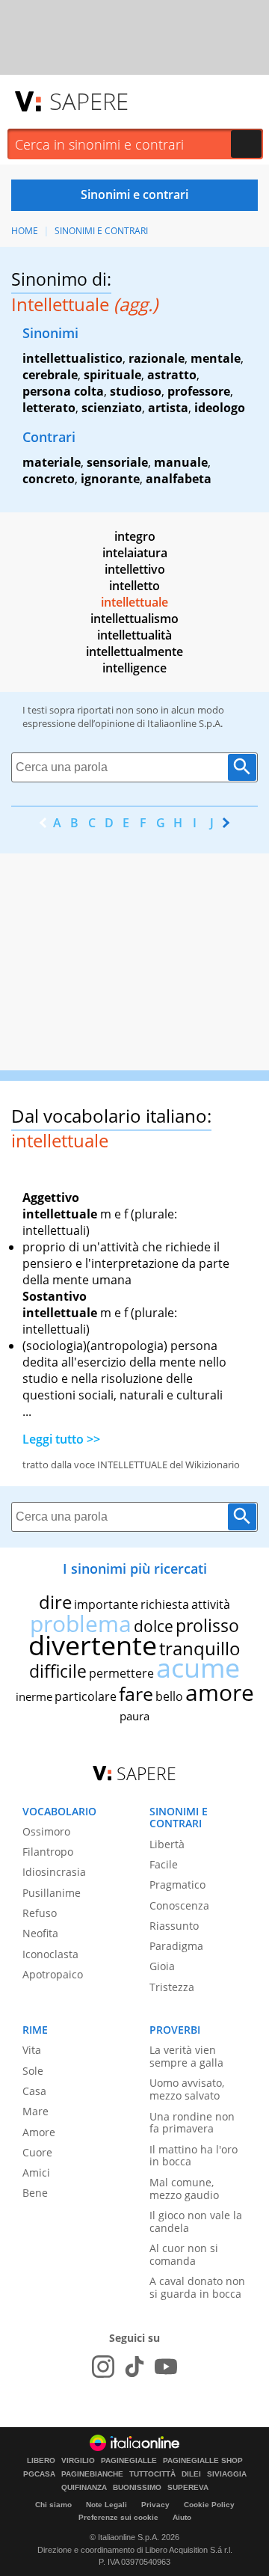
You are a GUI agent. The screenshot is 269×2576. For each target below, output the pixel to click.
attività (211, 1604)
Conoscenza (179, 1905)
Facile (164, 1864)
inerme (34, 1696)
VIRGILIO (78, 2461)
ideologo (220, 408)
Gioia (162, 1966)
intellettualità (134, 635)
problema (81, 1623)
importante (106, 1604)
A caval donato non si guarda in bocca (197, 2287)
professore (199, 391)
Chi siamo (53, 2505)
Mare (35, 2111)
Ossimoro (46, 1831)
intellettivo (135, 569)
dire (55, 1602)
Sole (33, 2071)
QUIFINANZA (84, 2488)
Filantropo (48, 1852)
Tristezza (172, 1987)
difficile (58, 1671)
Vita (32, 2050)
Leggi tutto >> (61, 1439)
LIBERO (41, 2461)
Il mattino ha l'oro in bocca (194, 2156)
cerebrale (50, 375)
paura (134, 1716)
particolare (86, 1696)
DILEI (191, 2474)
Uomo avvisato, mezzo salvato (187, 2089)
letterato (49, 408)
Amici (36, 2172)
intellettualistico (72, 358)
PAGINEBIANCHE (92, 2474)
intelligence (134, 668)
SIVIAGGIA (227, 2474)
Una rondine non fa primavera (192, 2123)
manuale (181, 462)
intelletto (134, 586)
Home (25, 231)
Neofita (40, 1933)
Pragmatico (177, 1885)
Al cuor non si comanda (184, 2254)
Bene (35, 2193)
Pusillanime (52, 1893)
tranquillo (200, 1648)
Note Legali (106, 2505)
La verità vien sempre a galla (186, 2056)
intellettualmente (134, 651)
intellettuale (134, 602)
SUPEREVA (188, 2488)
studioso (136, 391)
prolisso (207, 1625)
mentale (216, 358)
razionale (157, 358)
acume (198, 1668)
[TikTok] (134, 2367)
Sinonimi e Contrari (101, 231)
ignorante (110, 479)
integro (135, 536)
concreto (49, 479)
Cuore (37, 2152)
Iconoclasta (50, 1954)
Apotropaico (53, 1974)
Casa (34, 2091)
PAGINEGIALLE (129, 2461)
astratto (172, 375)
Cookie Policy (209, 2505)
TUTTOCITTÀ (152, 2474)
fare (136, 1693)
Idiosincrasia (54, 1872)
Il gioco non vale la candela (196, 2221)
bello (169, 1696)
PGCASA (39, 2474)
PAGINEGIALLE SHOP (203, 2461)
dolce (154, 1626)
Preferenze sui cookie (118, 2517)
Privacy (155, 2505)
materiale (52, 462)
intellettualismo (134, 619)
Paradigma (176, 1946)
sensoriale (117, 462)
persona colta (63, 391)
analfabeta (179, 479)
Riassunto (174, 1926)
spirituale (112, 375)
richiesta (165, 1604)
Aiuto (182, 2517)
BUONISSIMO (137, 2488)
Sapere (89, 101)
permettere (121, 1673)
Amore (39, 2132)
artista (168, 408)
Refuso (40, 1913)
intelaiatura (135, 553)
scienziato (112, 408)
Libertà (167, 1844)
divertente (93, 1645)
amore (220, 1692)
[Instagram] (103, 2367)
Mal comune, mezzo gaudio (184, 2189)
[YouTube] (166, 2367)
